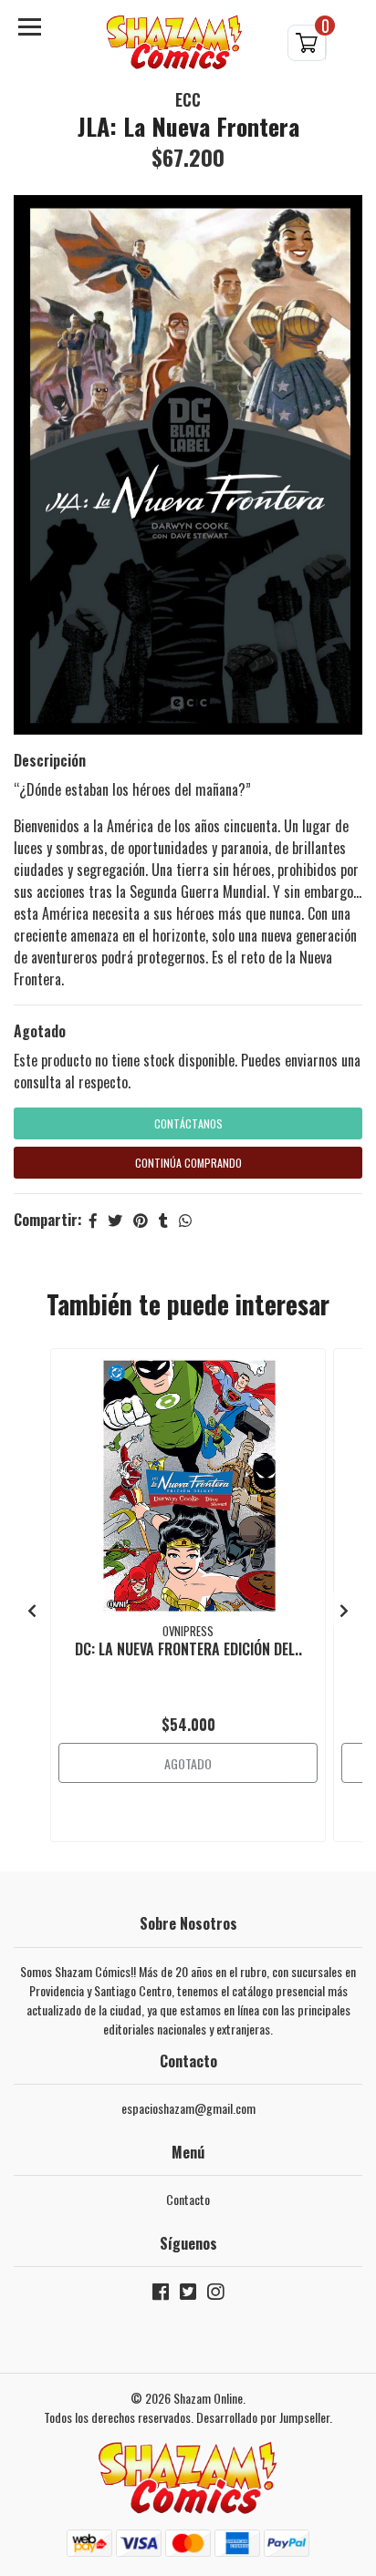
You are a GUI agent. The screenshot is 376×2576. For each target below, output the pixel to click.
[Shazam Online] (174, 42)
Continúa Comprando (188, 1163)
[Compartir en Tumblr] (163, 1220)
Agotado (40, 1031)
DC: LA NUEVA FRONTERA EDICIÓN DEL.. (188, 1649)
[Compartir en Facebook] (93, 1220)
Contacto (188, 2199)
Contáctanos (188, 1123)
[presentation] (32, 1610)
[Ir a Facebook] (161, 2295)
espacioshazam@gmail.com (188, 2108)
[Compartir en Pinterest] (141, 1220)
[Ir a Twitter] (188, 2295)
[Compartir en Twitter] (115, 1220)
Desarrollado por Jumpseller (263, 2417)
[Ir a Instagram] (215, 2295)
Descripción (50, 760)
